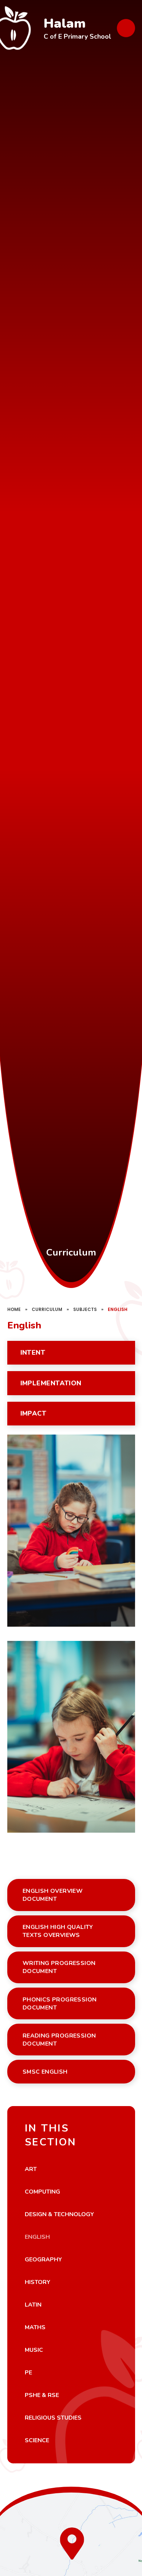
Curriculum (47, 1309)
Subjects (85, 1309)
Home (14, 1309)
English (118, 1309)
